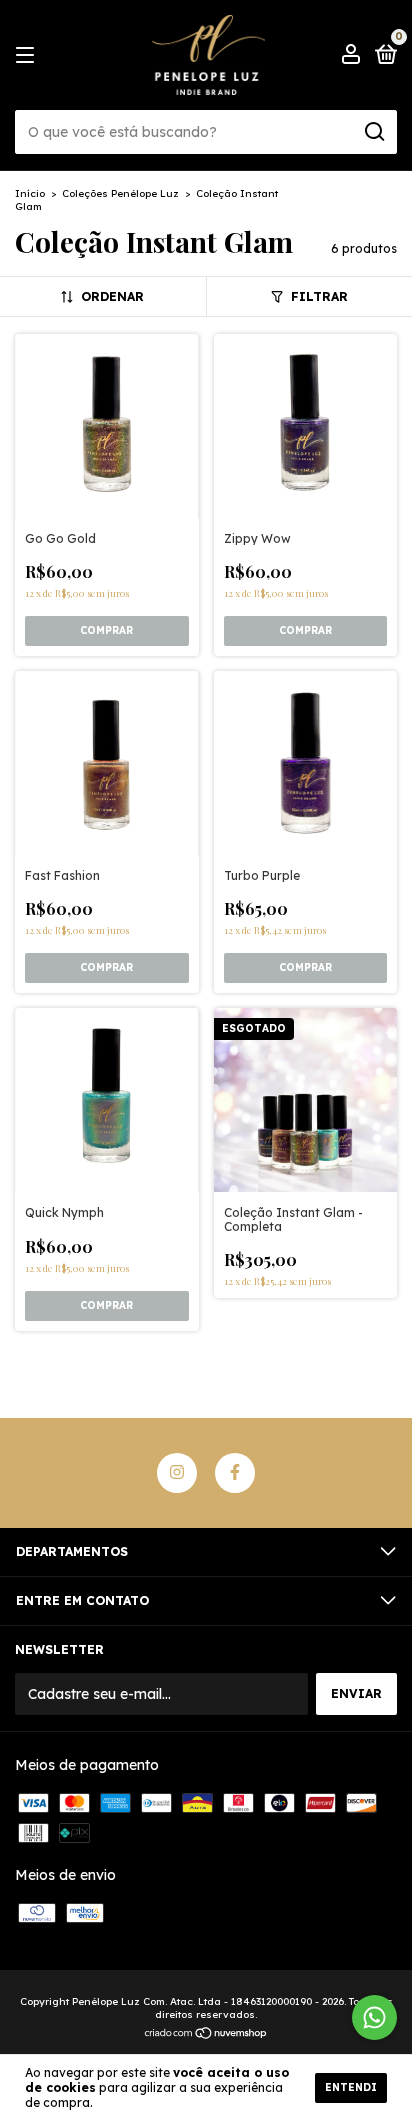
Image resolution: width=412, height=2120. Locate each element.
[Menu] (28, 55)
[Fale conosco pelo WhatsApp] (374, 2017)
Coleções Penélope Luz (120, 193)
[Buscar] (373, 132)
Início (30, 193)
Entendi (351, 2087)
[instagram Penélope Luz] (177, 1473)
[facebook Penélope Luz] (235, 1473)
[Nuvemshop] (206, 2035)
